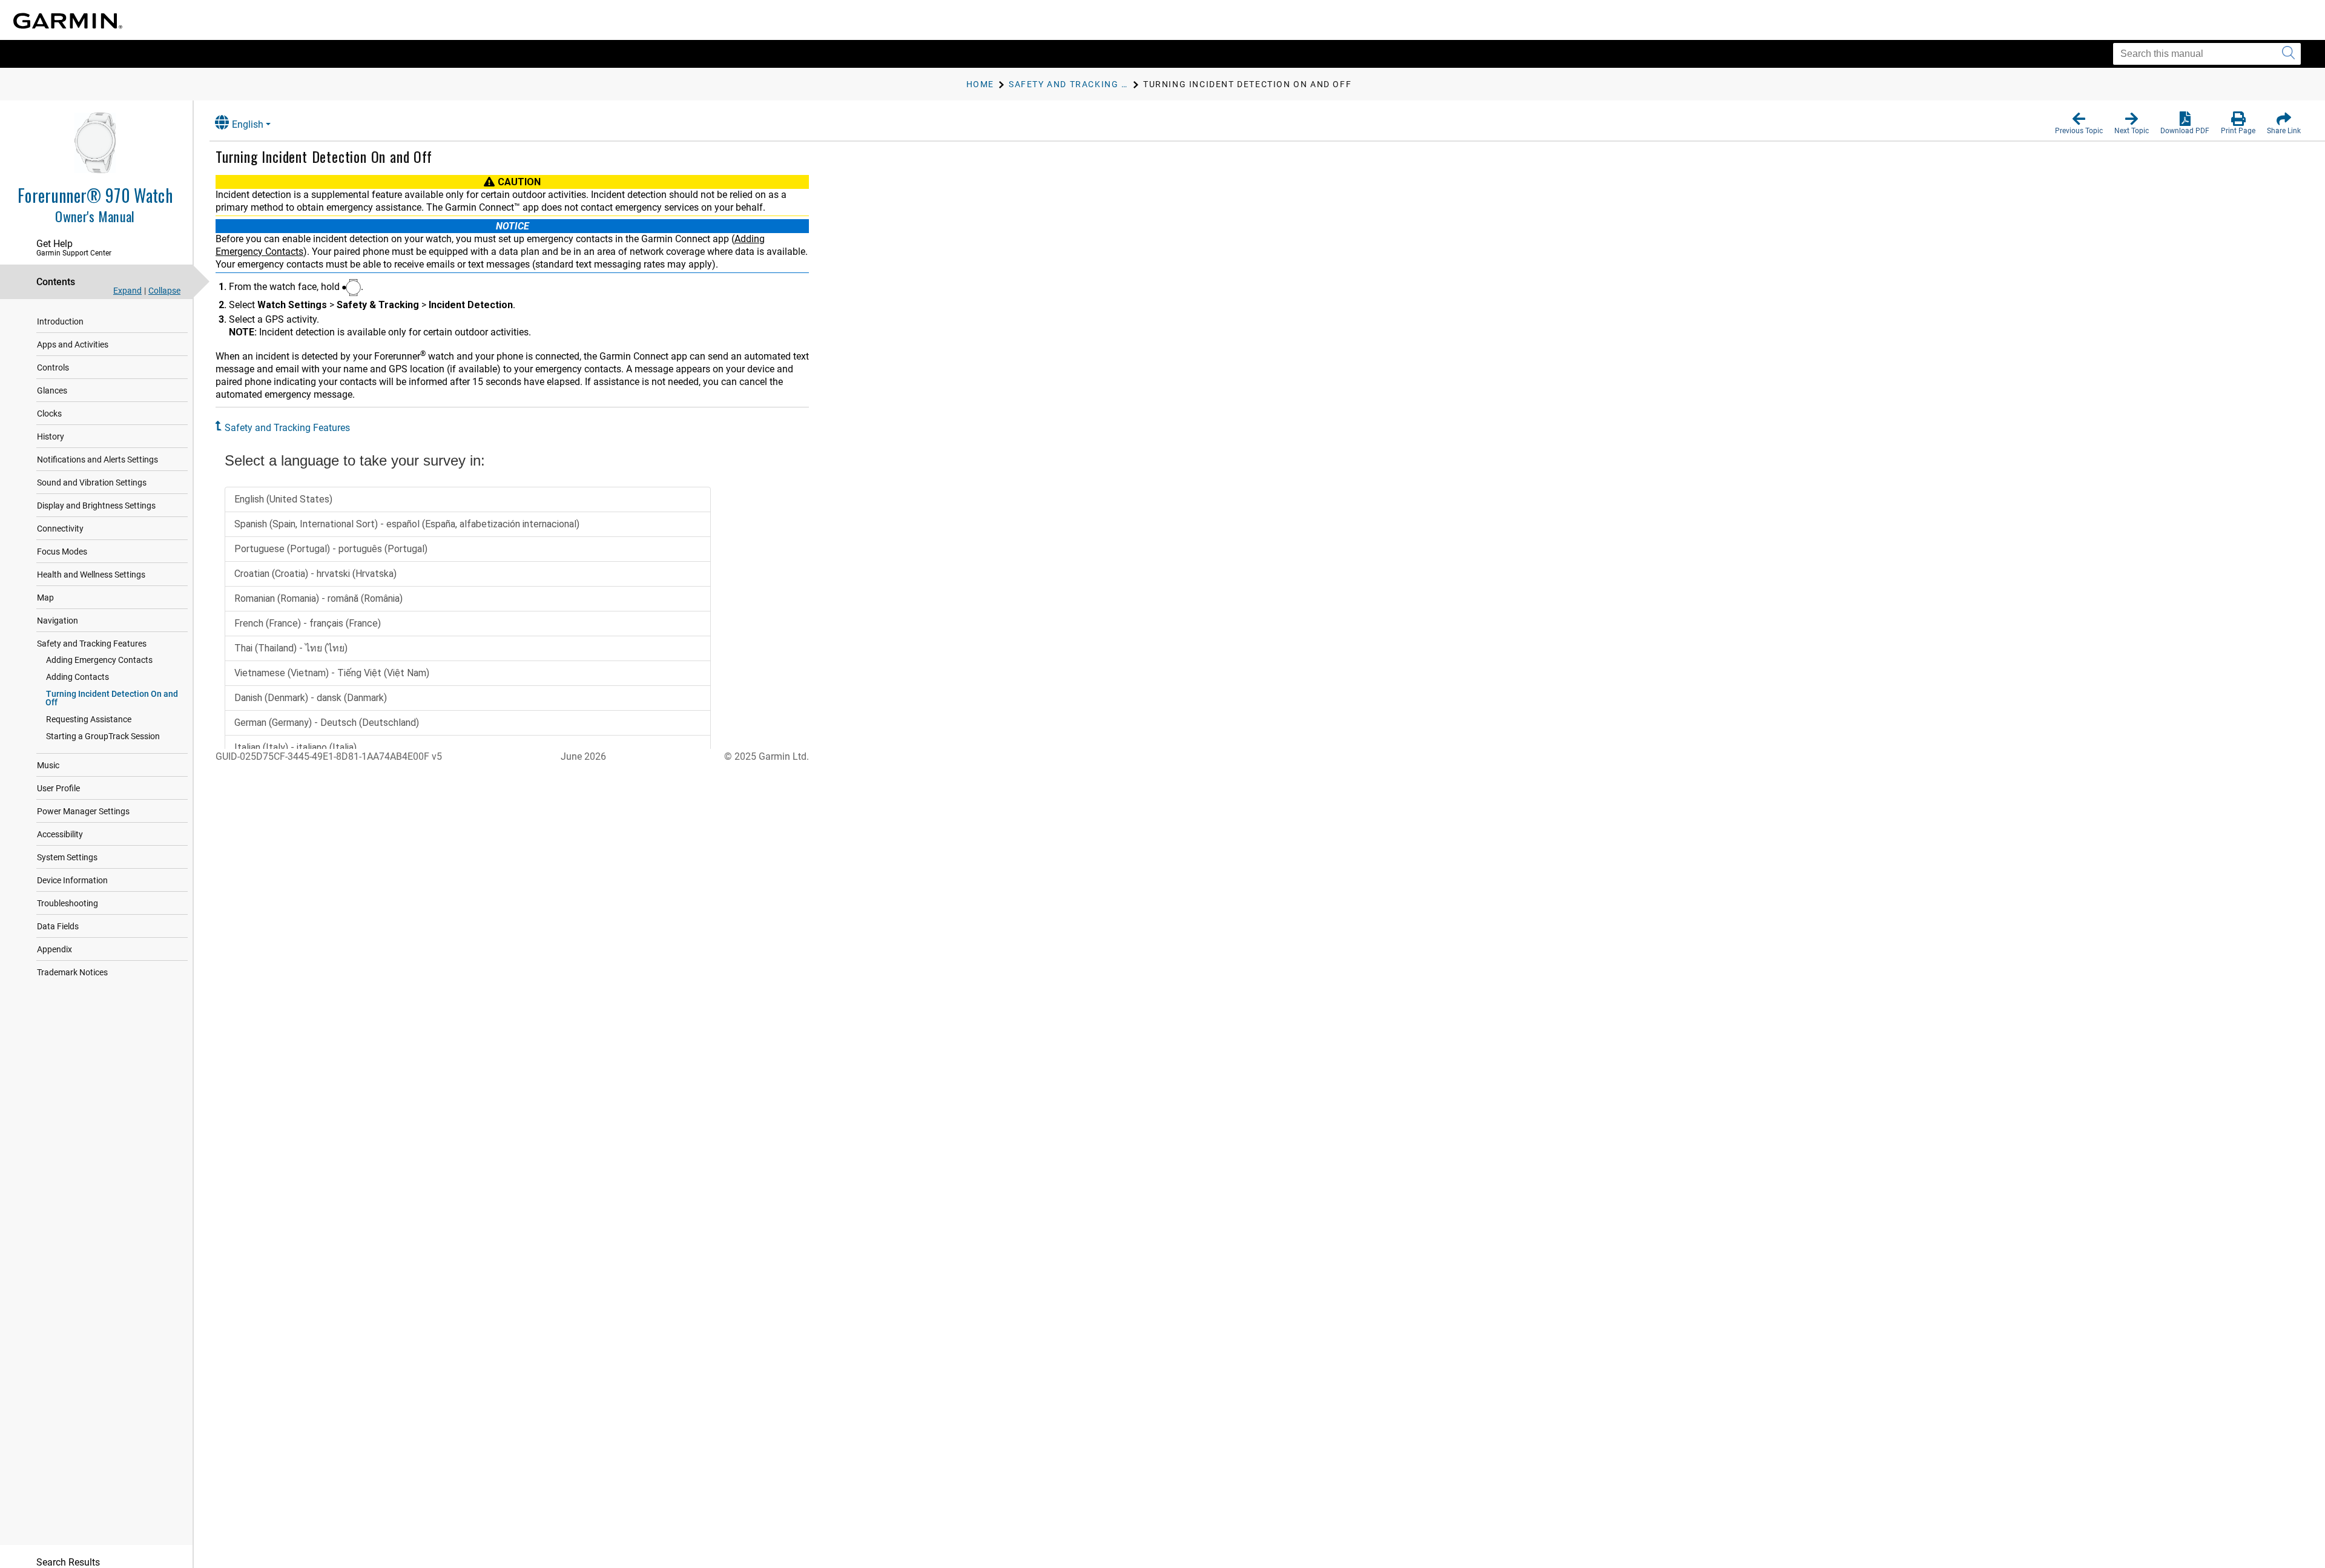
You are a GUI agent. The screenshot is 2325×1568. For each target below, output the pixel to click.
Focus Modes (62, 552)
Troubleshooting (68, 903)
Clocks (49, 413)
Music (48, 765)
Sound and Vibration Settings (92, 483)
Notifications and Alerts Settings (97, 460)
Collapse (164, 291)
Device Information (72, 880)
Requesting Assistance (89, 719)
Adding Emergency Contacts (99, 660)
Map (45, 598)
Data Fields (58, 926)
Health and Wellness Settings (91, 575)
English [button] (248, 124)
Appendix (54, 949)
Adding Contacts (77, 677)
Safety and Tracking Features (92, 644)
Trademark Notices (72, 972)
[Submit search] (2288, 54)
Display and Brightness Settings (96, 506)
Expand (127, 291)
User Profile (58, 788)
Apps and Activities (73, 344)
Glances (52, 390)
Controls (53, 367)
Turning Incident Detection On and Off (112, 698)
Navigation (58, 621)
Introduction (60, 321)
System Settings (67, 857)
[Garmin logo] (68, 21)
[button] (2079, 124)
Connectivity (60, 529)
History (51, 436)
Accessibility (60, 834)
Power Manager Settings (83, 811)
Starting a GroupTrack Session (103, 736)
